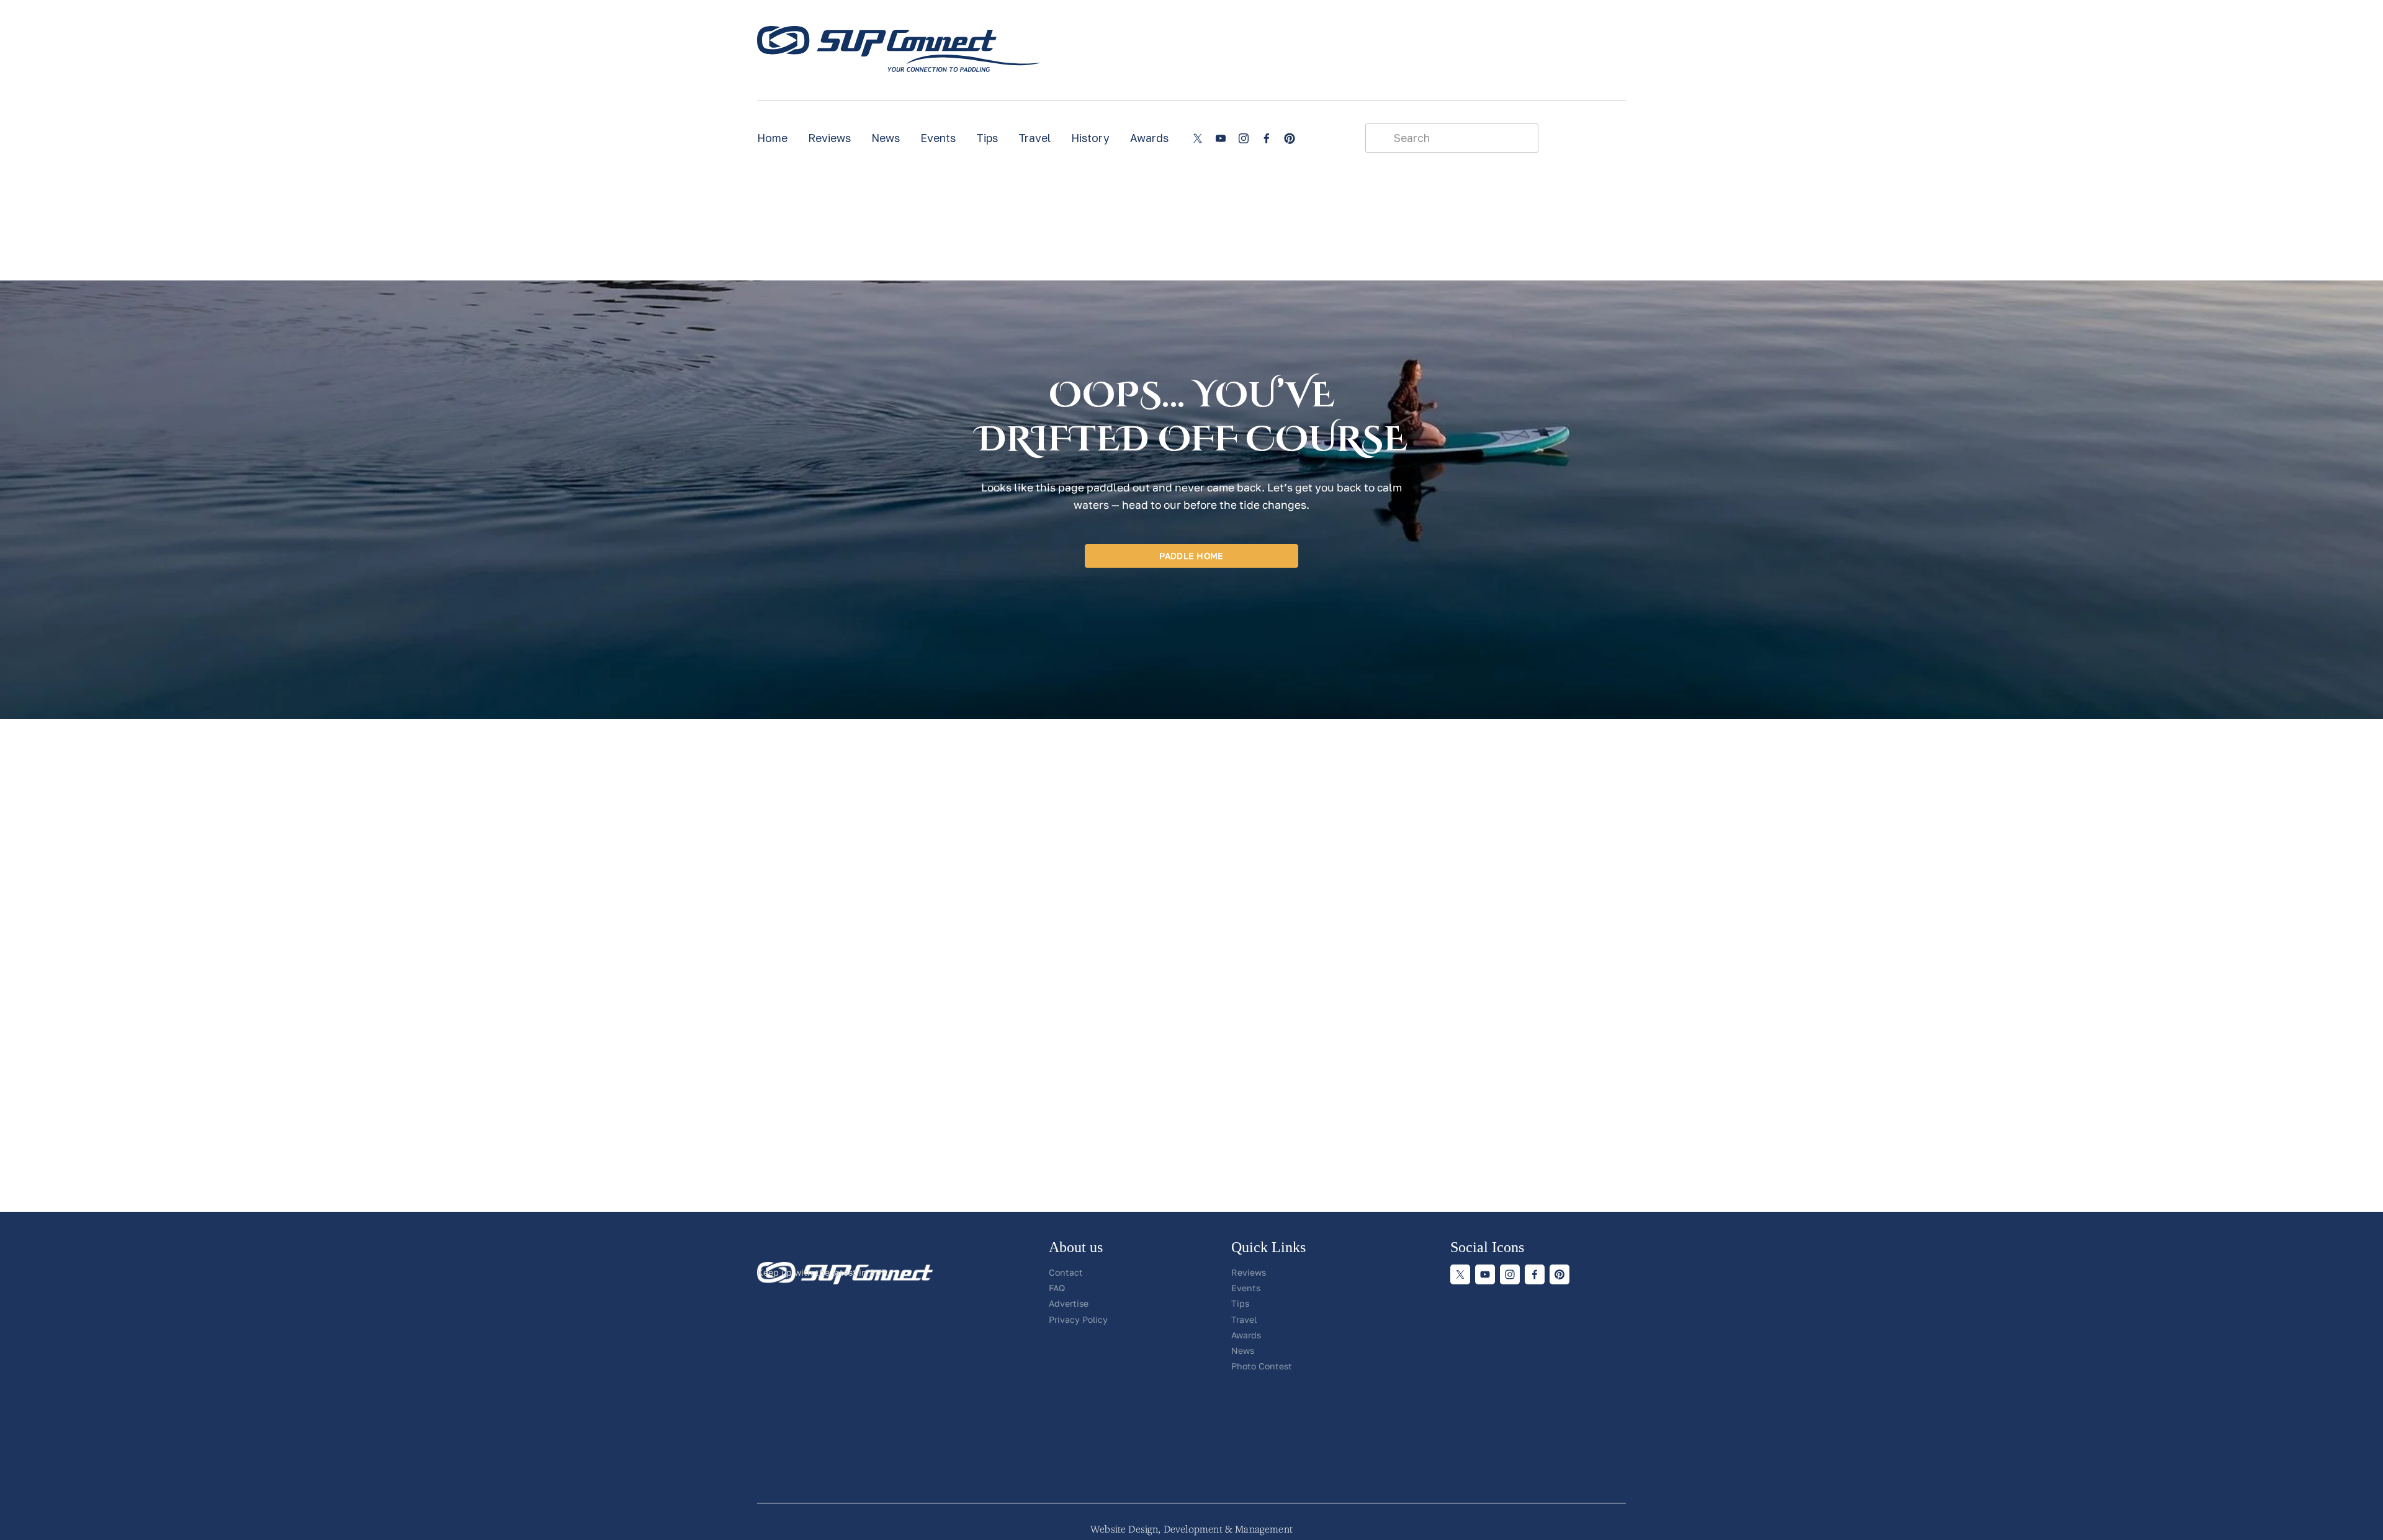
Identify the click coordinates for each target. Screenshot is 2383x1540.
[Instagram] (1244, 138)
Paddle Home (1191, 556)
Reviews (829, 138)
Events (938, 138)
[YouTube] (1221, 138)
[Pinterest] (1290, 138)
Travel (1034, 138)
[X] (1198, 138)
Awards (1149, 138)
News (886, 138)
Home (772, 138)
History (1090, 138)
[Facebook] (1267, 138)
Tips (987, 138)
